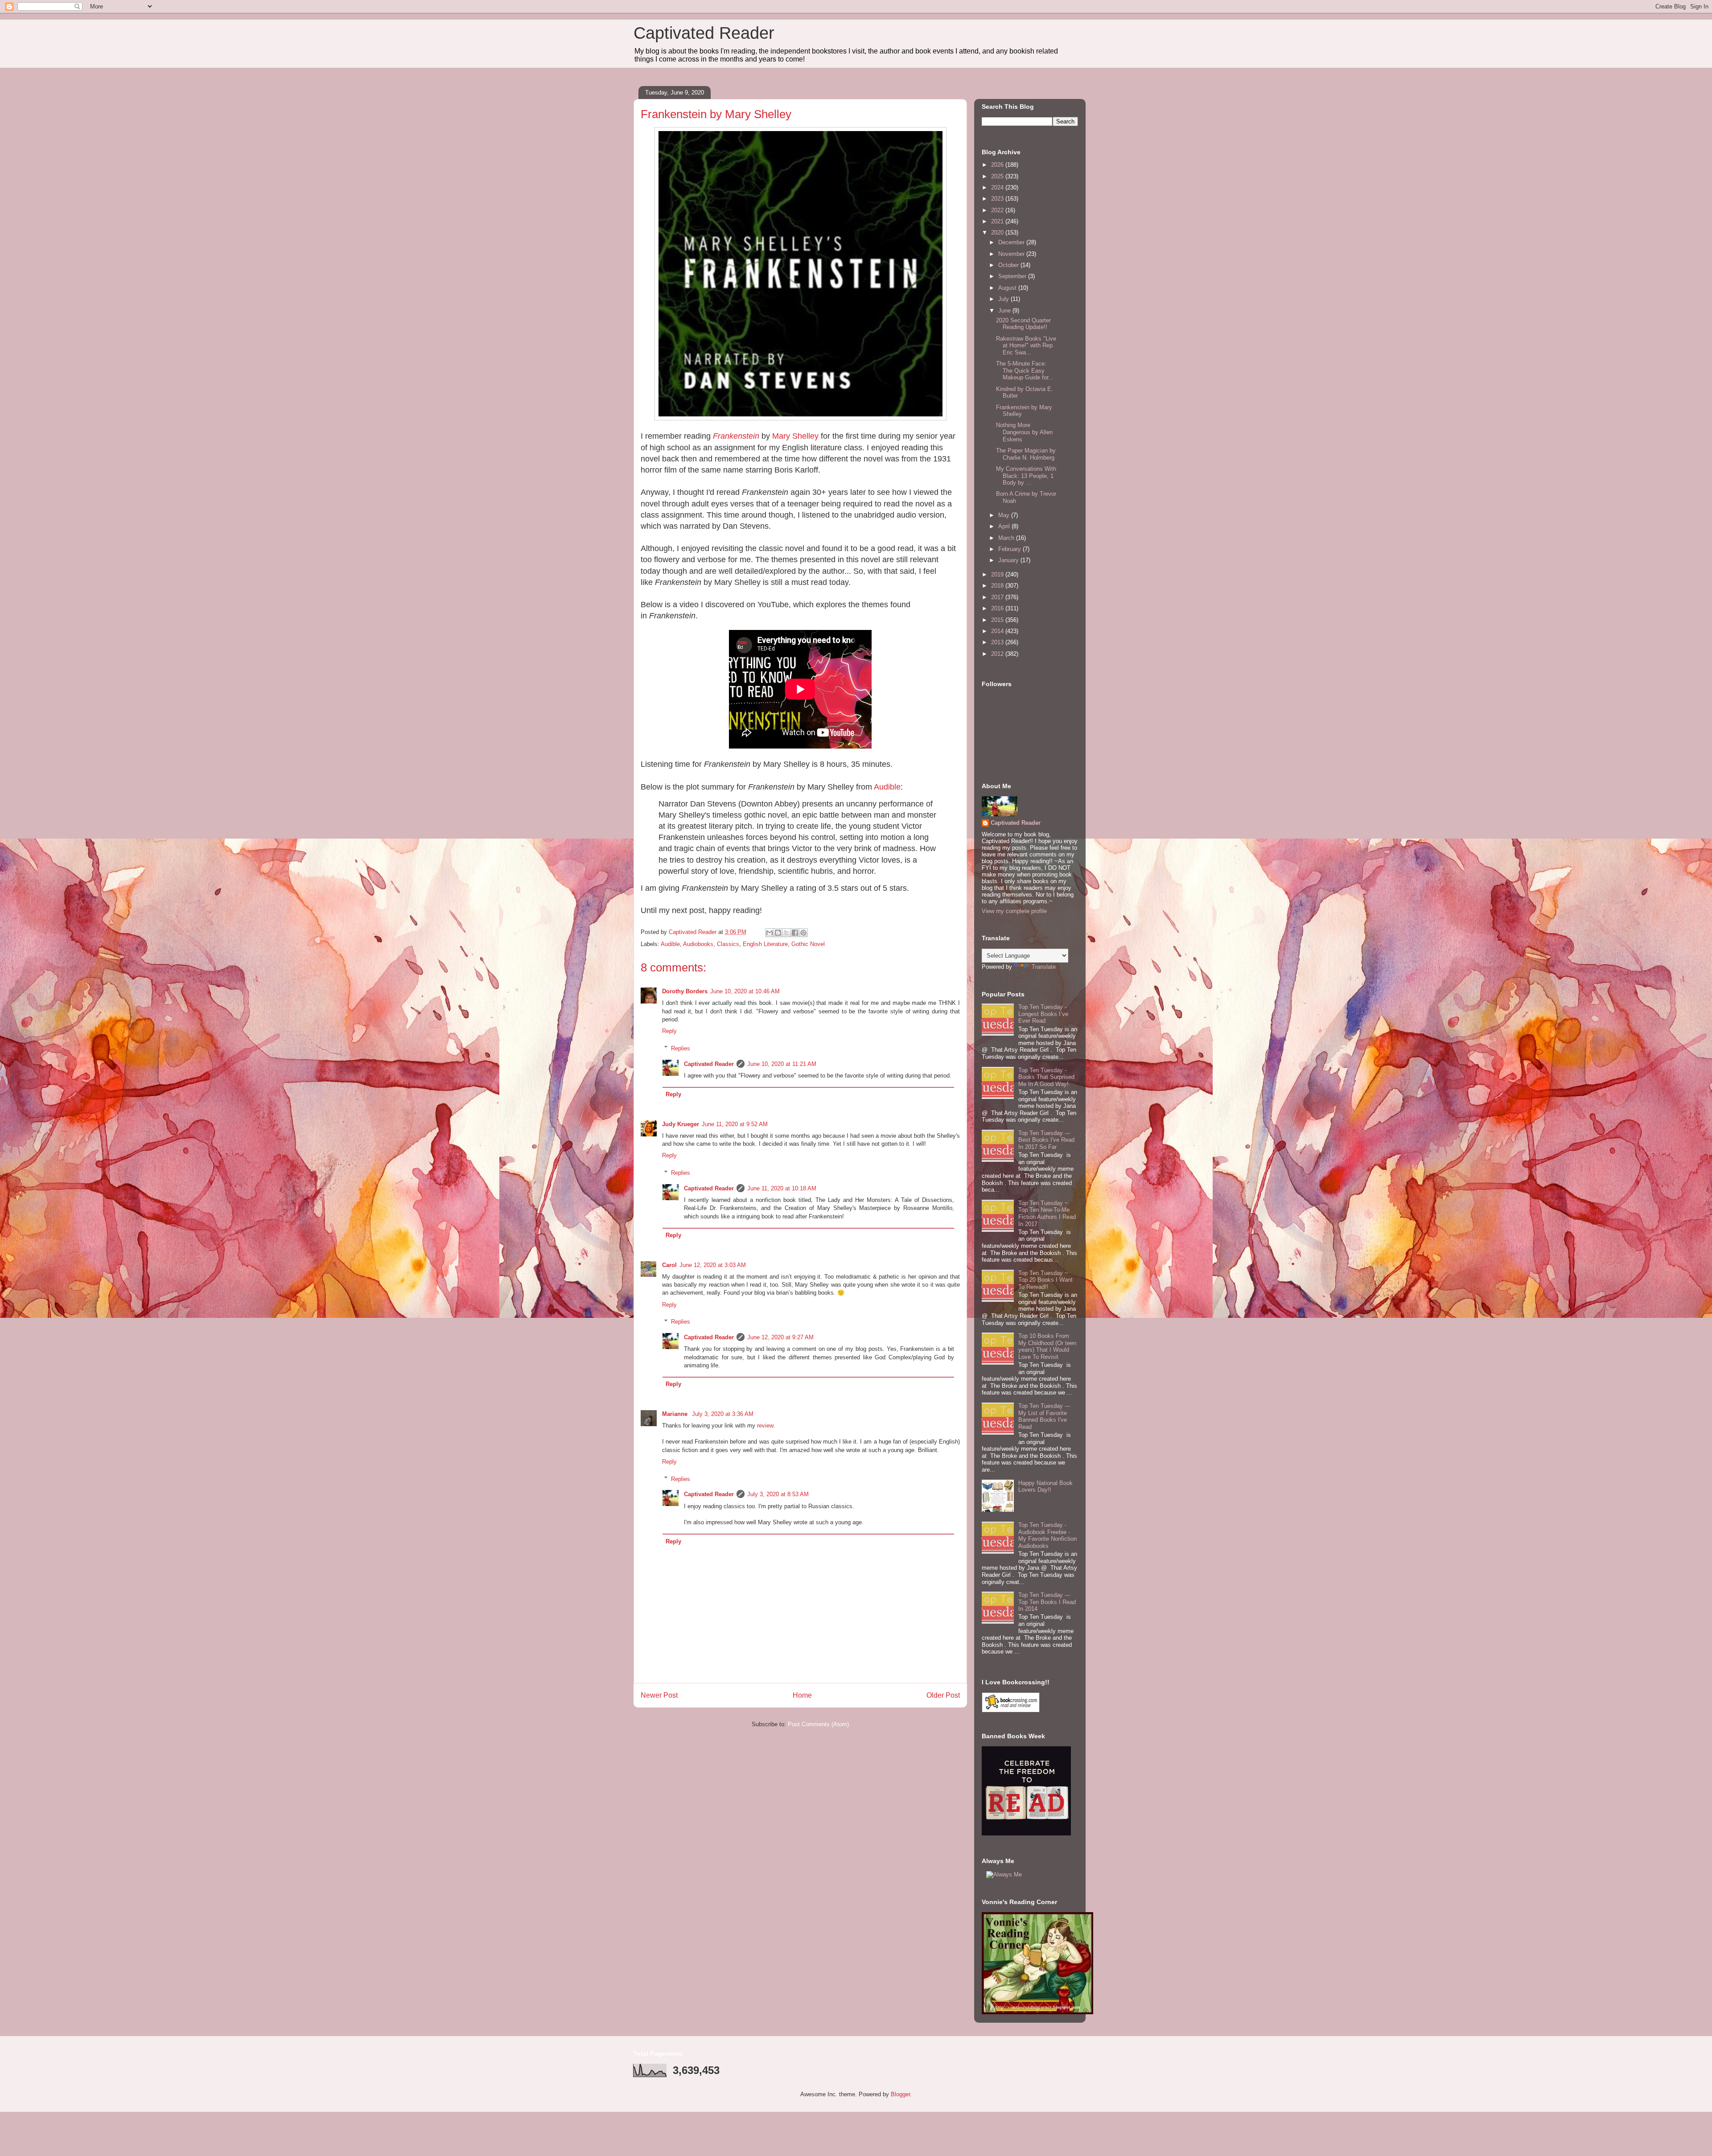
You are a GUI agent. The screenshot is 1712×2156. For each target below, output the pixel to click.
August (1008, 288)
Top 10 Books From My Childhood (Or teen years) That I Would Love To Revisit (1047, 1346)
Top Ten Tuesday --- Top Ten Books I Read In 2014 (1047, 1602)
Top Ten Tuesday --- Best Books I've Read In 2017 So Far (1046, 1140)
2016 (998, 608)
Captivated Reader (704, 33)
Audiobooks (698, 944)
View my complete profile (1014, 911)
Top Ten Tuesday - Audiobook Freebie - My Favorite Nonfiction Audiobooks (1047, 1535)
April (1005, 526)
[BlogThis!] (778, 933)
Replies (681, 1048)
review (765, 1426)
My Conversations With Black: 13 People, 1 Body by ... (1026, 476)
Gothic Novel (808, 944)
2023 (998, 199)
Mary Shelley (795, 436)
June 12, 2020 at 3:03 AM (713, 1265)
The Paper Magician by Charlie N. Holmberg (1026, 454)
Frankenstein (736, 436)
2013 (998, 642)
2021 (998, 221)
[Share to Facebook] (795, 933)
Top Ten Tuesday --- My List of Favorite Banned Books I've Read (1044, 1416)
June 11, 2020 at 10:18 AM (782, 1188)
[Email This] (770, 933)
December (1012, 242)
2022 (998, 210)
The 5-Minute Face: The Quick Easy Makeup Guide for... (1025, 370)
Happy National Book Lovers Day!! (1045, 1487)
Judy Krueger (681, 1124)
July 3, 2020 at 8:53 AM (778, 1494)
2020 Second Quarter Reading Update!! (1023, 324)
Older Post (943, 1695)
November (1012, 254)
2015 (998, 620)
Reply (669, 1031)
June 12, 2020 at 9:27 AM (780, 1337)
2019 (998, 574)
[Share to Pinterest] (803, 933)
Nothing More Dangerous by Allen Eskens (1024, 432)
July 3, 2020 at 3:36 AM (723, 1414)
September (1013, 276)
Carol (669, 1265)
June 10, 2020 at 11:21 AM (782, 1064)
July (1004, 299)
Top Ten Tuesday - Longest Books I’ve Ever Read (1043, 1014)
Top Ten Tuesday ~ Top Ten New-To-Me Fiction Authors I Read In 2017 (1047, 1214)
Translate (1044, 967)
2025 (998, 176)
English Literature (765, 944)
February (1010, 549)
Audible (887, 787)
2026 (998, 165)
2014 (998, 631)
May (1005, 515)
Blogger (900, 2094)
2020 (998, 232)
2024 (998, 187)
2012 (998, 654)
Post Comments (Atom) (818, 1724)
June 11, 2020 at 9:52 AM (735, 1124)
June (1005, 311)
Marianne (676, 1414)
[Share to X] (786, 933)
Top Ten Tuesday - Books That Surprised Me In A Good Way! (1046, 1077)
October (1009, 265)
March (1007, 538)
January (1009, 560)
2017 (998, 597)
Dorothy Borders (685, 991)
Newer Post (659, 1695)
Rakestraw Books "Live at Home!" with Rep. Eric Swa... (1026, 346)
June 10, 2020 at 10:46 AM (745, 991)
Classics (728, 944)
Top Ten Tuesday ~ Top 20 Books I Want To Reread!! (1045, 1280)
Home (802, 1695)
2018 (998, 586)
